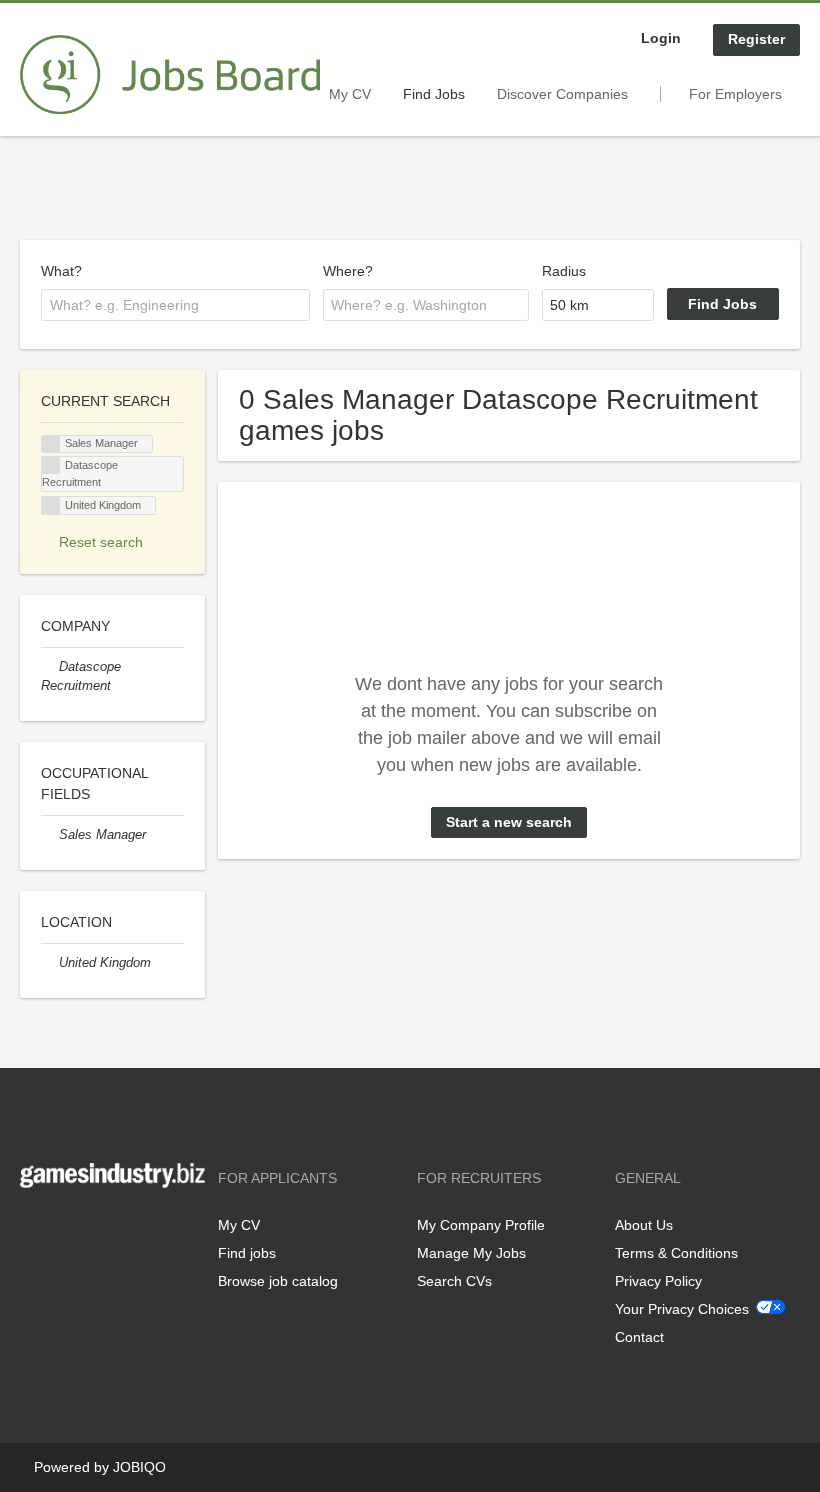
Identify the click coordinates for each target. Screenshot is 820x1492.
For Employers (735, 94)
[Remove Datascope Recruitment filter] (50, 667)
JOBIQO (139, 1467)
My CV (350, 94)
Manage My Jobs (471, 1253)
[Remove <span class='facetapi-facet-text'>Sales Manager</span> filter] (51, 444)
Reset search (101, 542)
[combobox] (175, 305)
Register (756, 39)
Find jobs (247, 1253)
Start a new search (509, 822)
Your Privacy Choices (682, 1309)
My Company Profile (481, 1225)
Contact (639, 1337)
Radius (564, 271)
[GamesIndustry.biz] (170, 75)
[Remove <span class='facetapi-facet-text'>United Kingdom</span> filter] (51, 505)
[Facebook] (34, 1229)
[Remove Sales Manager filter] (50, 835)
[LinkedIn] (97, 1229)
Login (661, 38)
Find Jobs (434, 94)
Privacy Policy (658, 1281)
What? (61, 271)
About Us (644, 1225)
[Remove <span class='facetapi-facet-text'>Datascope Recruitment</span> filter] (51, 465)
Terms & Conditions (676, 1253)
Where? (348, 271)
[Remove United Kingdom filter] (50, 963)
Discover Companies (562, 94)
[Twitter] (67, 1229)
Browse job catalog (278, 1281)
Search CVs (454, 1281)
